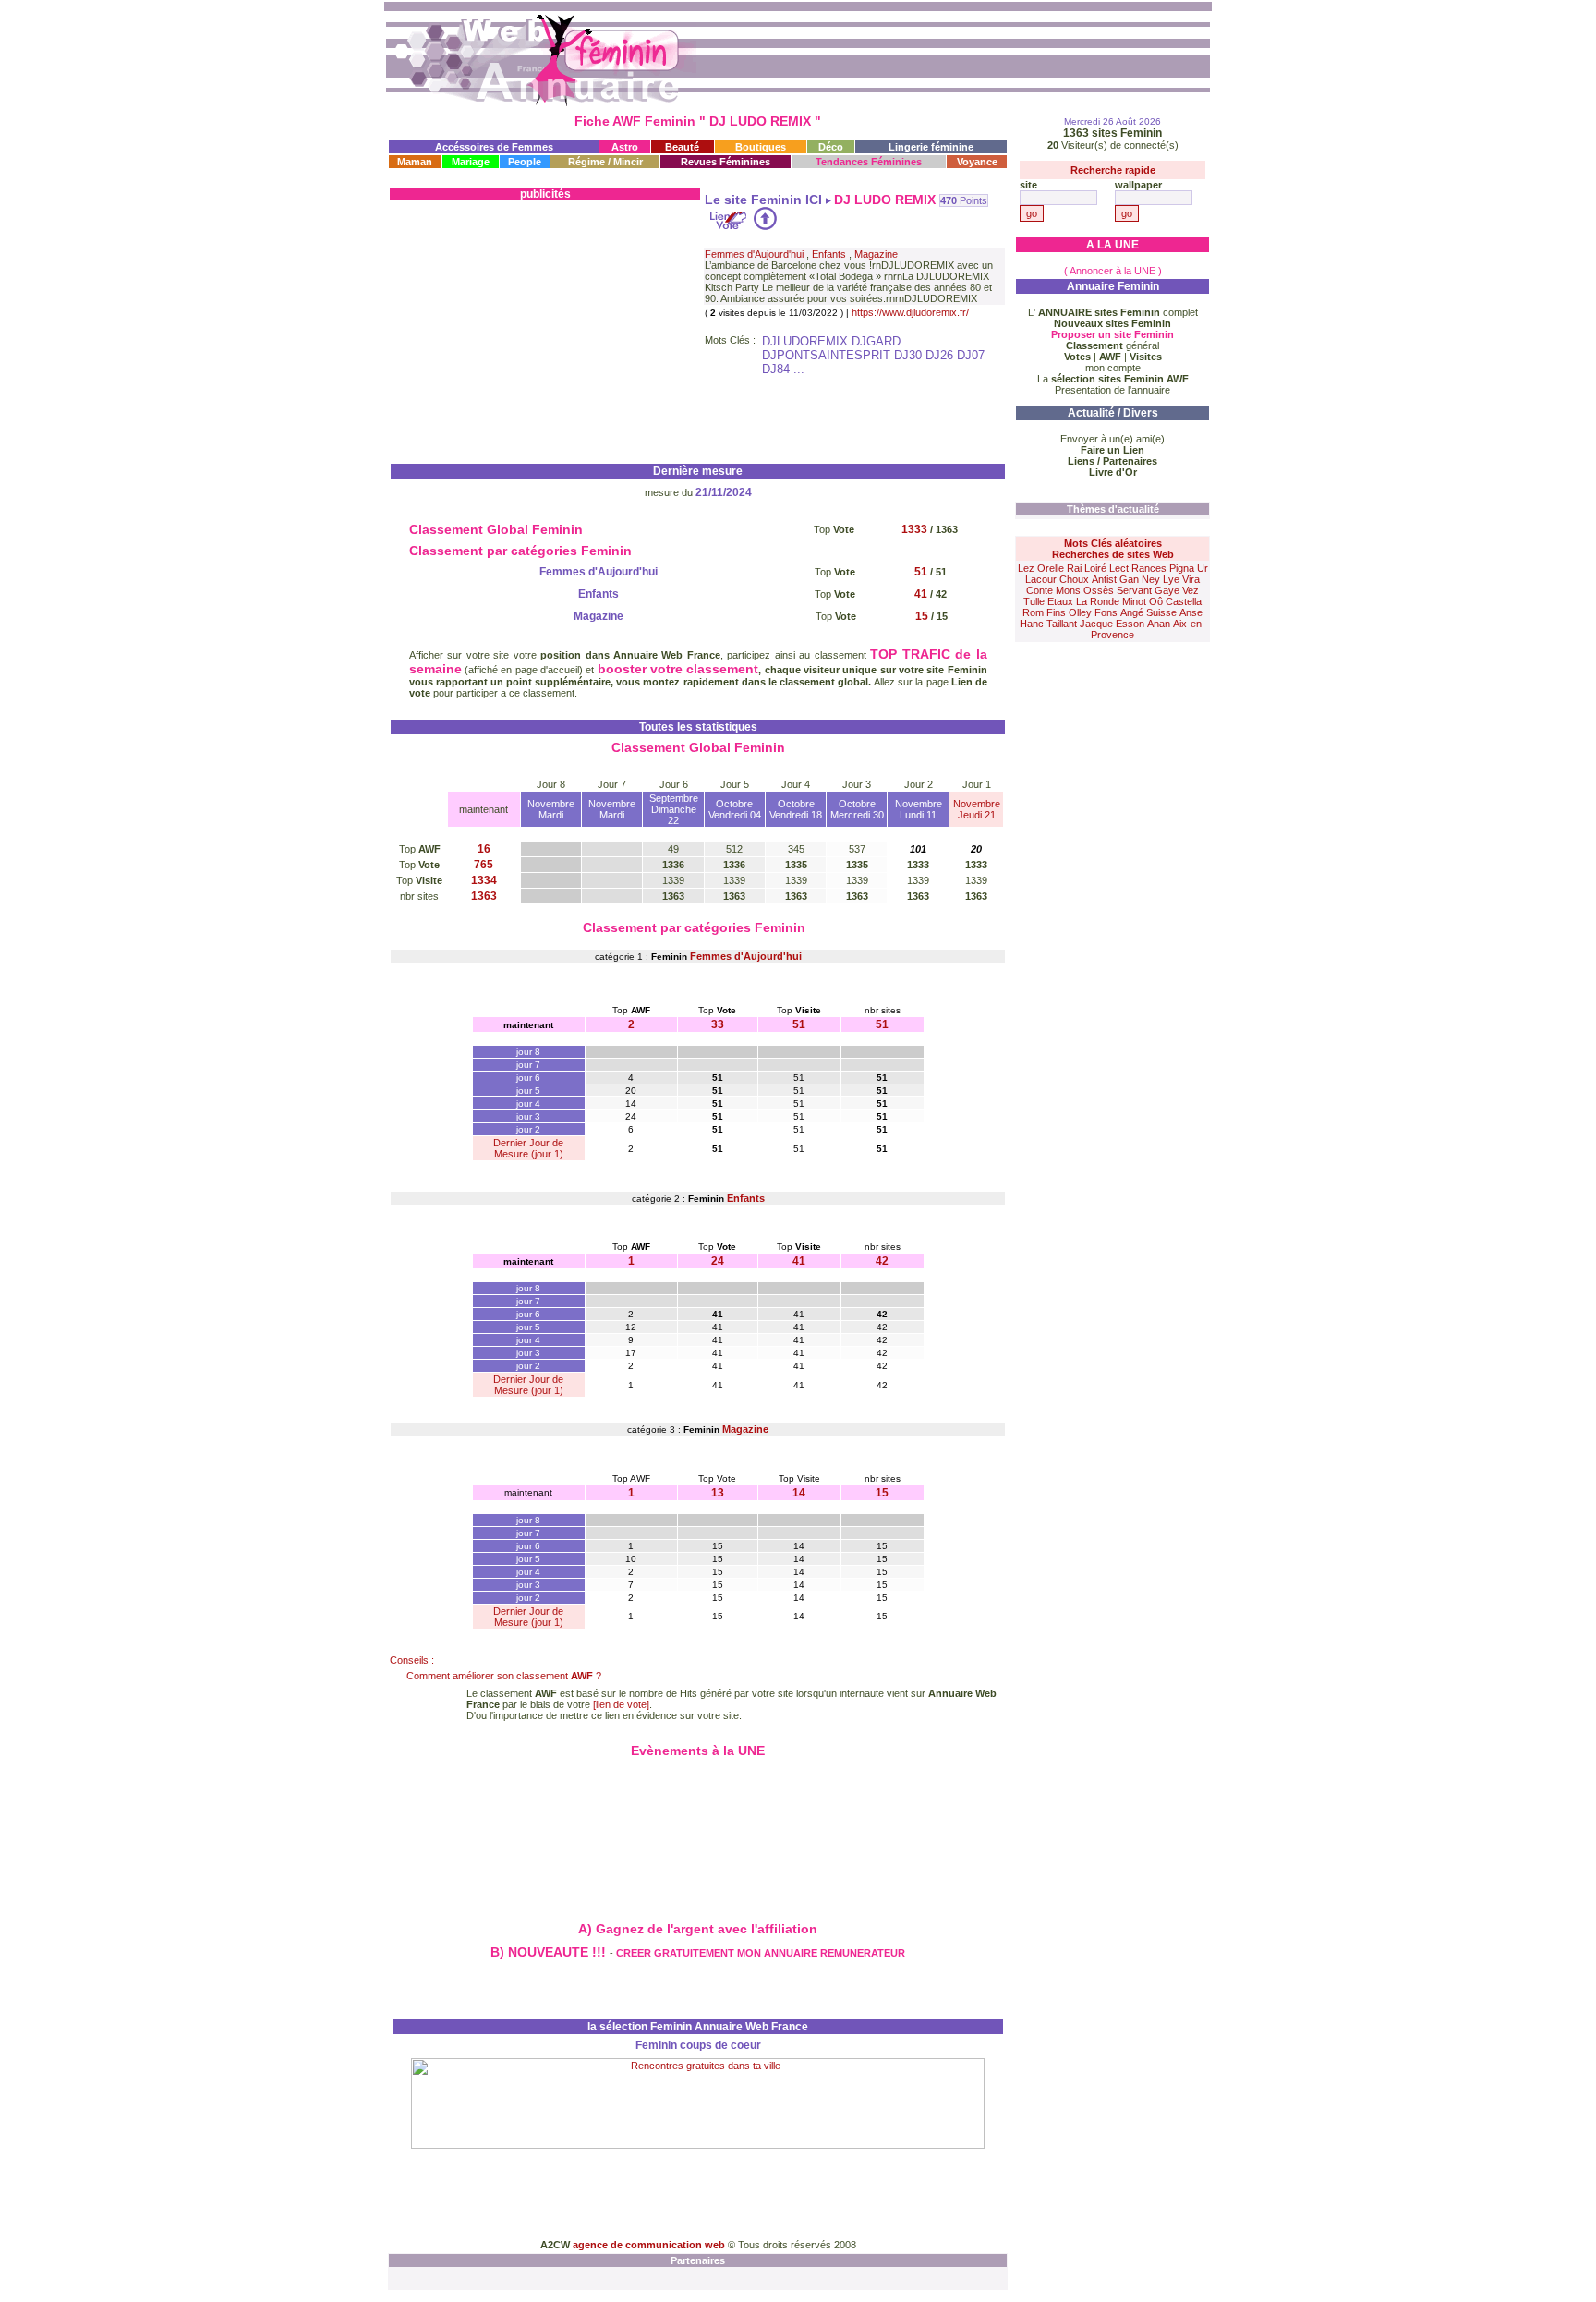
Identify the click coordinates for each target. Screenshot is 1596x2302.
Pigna (1182, 568)
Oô (1156, 601)
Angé (1132, 612)
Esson (1130, 624)
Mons (1068, 590)
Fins (1056, 612)
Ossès (1099, 590)
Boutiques (761, 147)
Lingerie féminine (931, 147)
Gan (1129, 579)
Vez (1191, 590)
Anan (1159, 624)
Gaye (1167, 590)
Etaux (1060, 601)
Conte (1040, 590)
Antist (1104, 579)
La (1113, 379)
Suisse (1161, 612)
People (525, 162)
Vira (1191, 579)
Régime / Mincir (605, 162)
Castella (1184, 601)
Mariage (471, 162)
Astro (625, 147)
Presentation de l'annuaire (1112, 390)
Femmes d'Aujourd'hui (754, 254)
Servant (1134, 590)
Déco (831, 147)
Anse (1191, 612)
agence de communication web (650, 2245)
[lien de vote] (621, 1704)
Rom (1033, 612)
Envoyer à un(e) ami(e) (1112, 439)
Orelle (1051, 568)
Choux (1074, 579)
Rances (1149, 568)
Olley (1080, 612)
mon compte (1113, 368)
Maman (415, 162)
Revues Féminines (725, 162)
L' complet (1113, 312)
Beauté (682, 147)
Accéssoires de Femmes (494, 147)
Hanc (1032, 624)
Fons (1106, 612)
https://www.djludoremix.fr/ (910, 312)
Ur (1203, 568)
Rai (1074, 568)
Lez (1026, 568)
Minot (1134, 601)
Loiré (1095, 568)
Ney (1151, 579)
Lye (1171, 579)
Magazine (876, 254)
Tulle (1034, 601)
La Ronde (1098, 601)
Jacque (1096, 624)
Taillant (1062, 624)
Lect (1119, 568)
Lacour (1041, 579)
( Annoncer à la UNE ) (1113, 271)
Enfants (829, 254)
